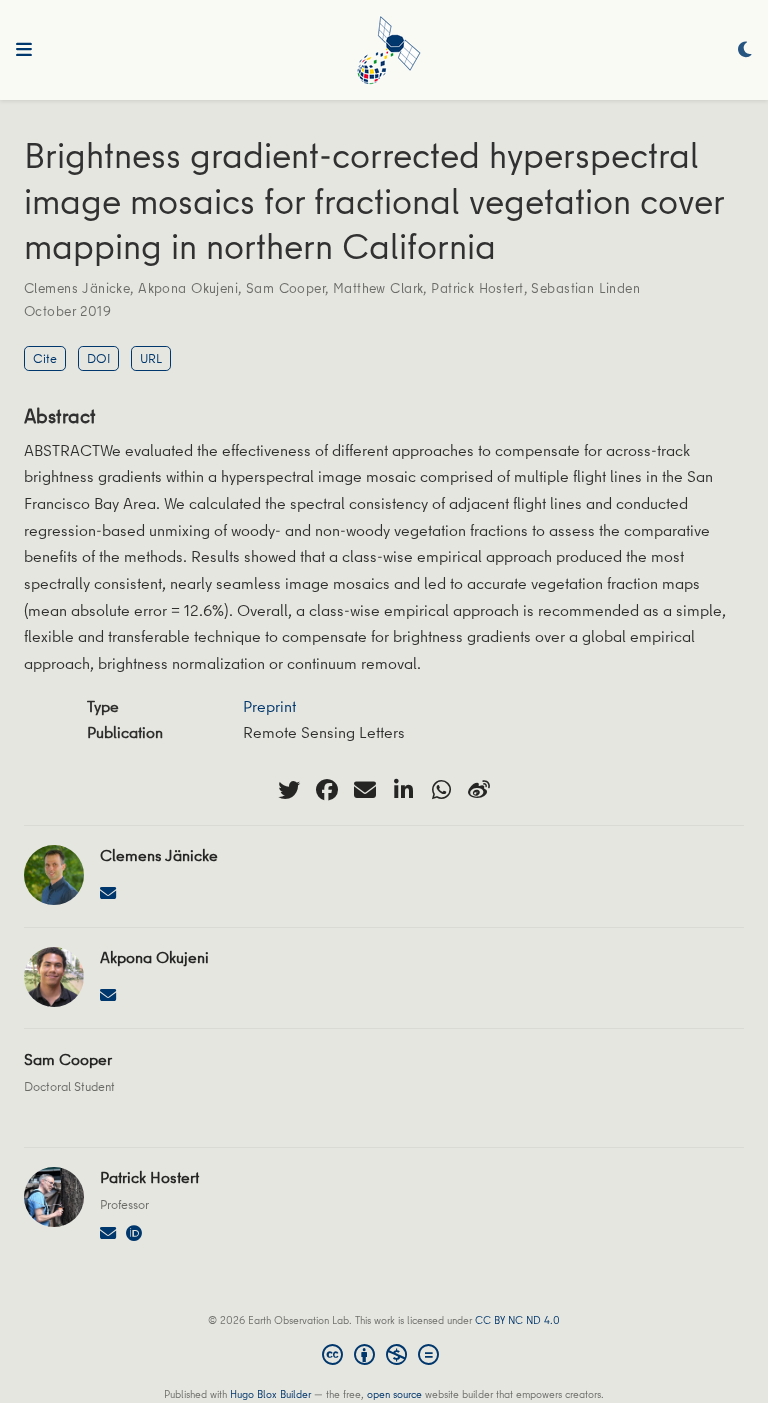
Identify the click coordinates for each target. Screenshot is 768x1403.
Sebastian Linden (585, 288)
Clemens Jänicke (77, 288)
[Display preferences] (745, 50)
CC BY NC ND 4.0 (517, 1319)
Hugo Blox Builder (270, 1393)
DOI (98, 358)
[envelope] (365, 790)
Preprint (269, 706)
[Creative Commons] (384, 1357)
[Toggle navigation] (24, 50)
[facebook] (327, 790)
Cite (45, 358)
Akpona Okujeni (188, 288)
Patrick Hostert (477, 288)
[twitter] (289, 790)
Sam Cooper (285, 288)
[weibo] (479, 790)
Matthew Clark (378, 288)
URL (151, 358)
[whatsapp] (441, 790)
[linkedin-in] (403, 790)
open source (394, 1393)
